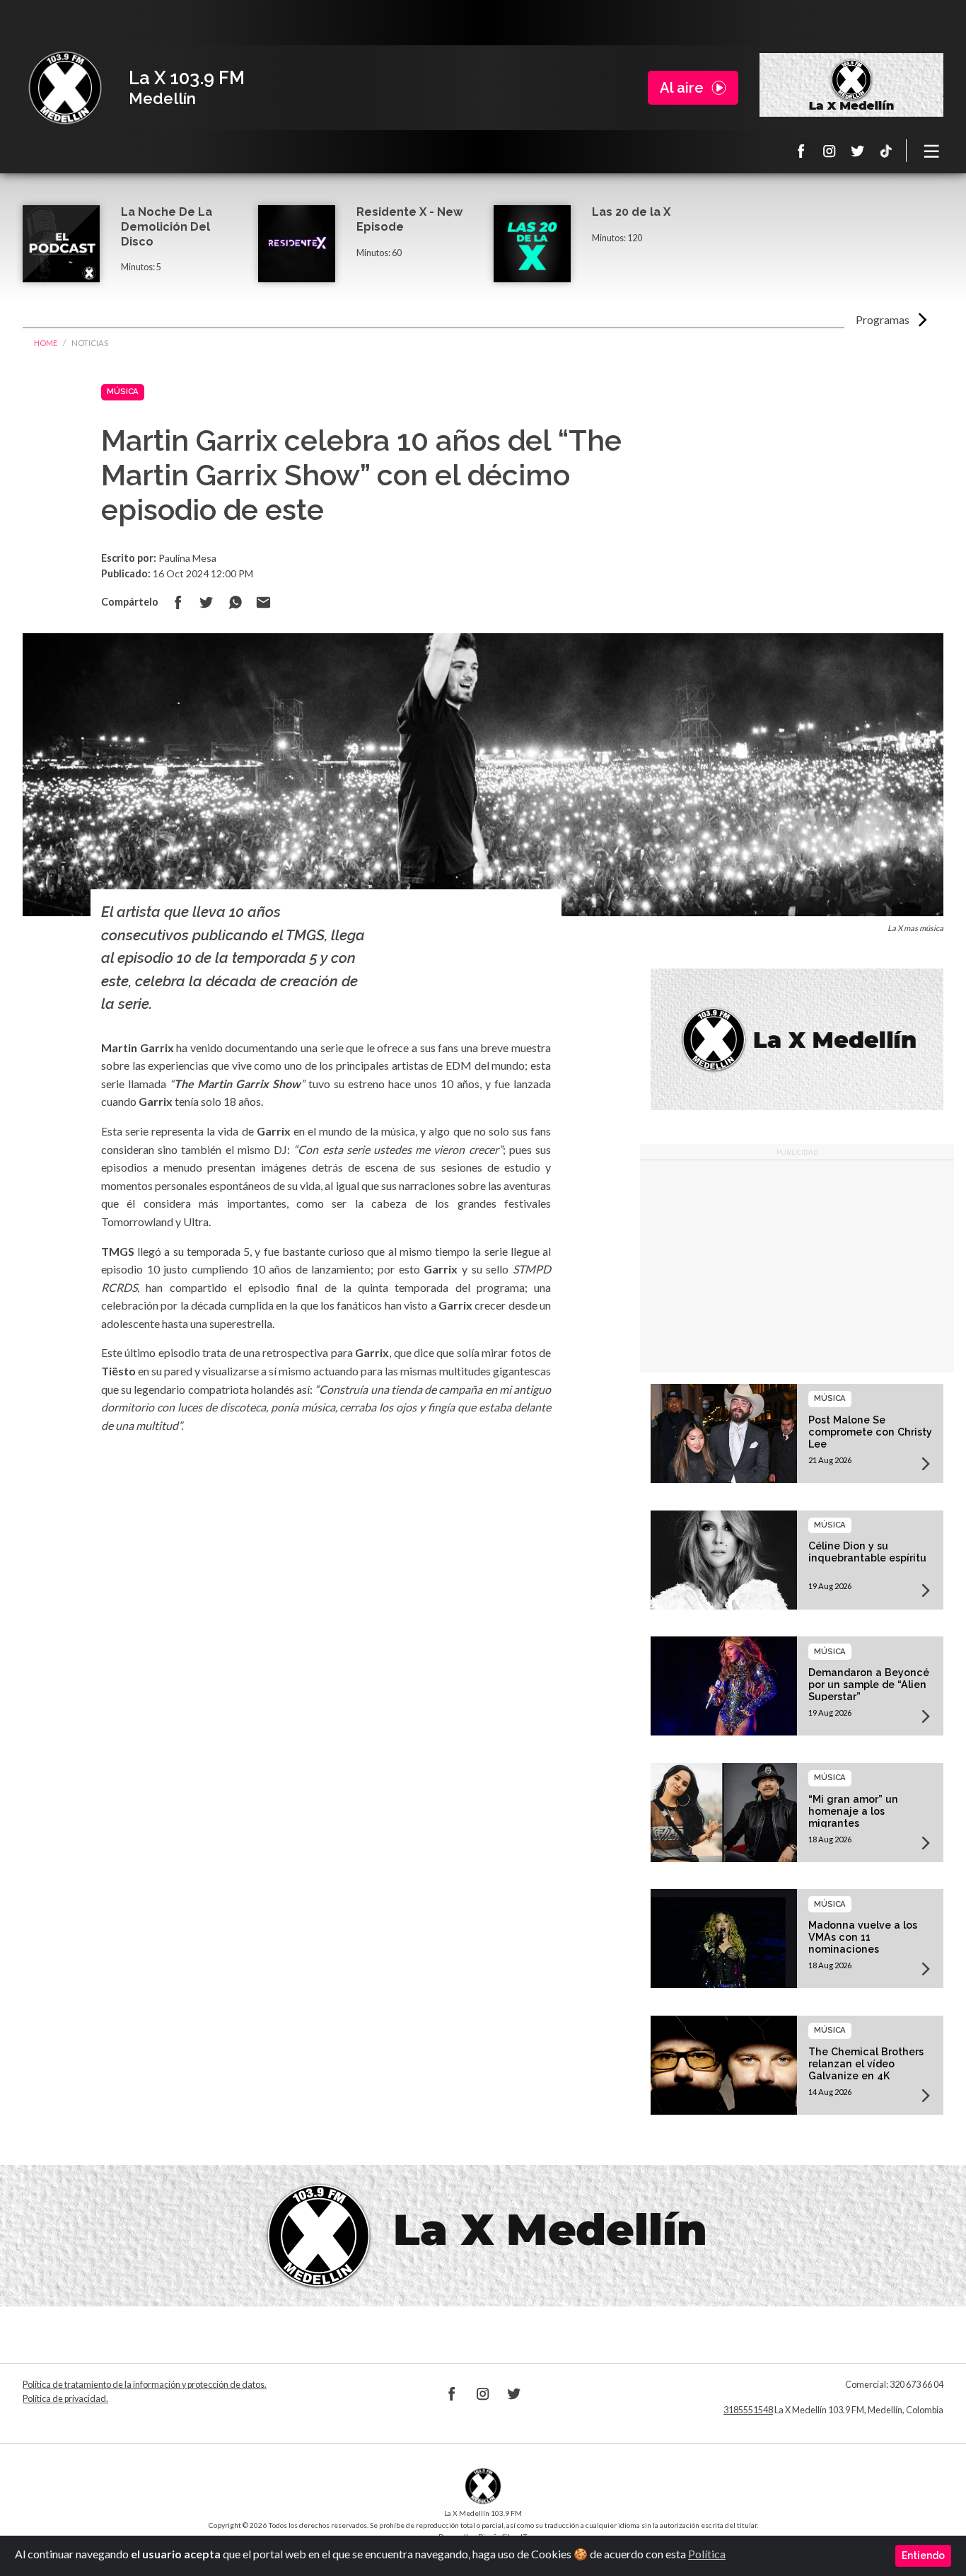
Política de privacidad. (65, 2399)
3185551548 (748, 2410)
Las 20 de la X (631, 212)
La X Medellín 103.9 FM (65, 88)
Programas (883, 319)
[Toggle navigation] (932, 151)
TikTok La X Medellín (886, 151)
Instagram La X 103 (830, 151)
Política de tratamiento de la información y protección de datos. (145, 2385)
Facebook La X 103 (801, 151)
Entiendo (923, 2555)
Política (707, 2554)
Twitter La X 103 (858, 151)
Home (46, 343)
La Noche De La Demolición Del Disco (167, 227)
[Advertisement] (797, 1266)
